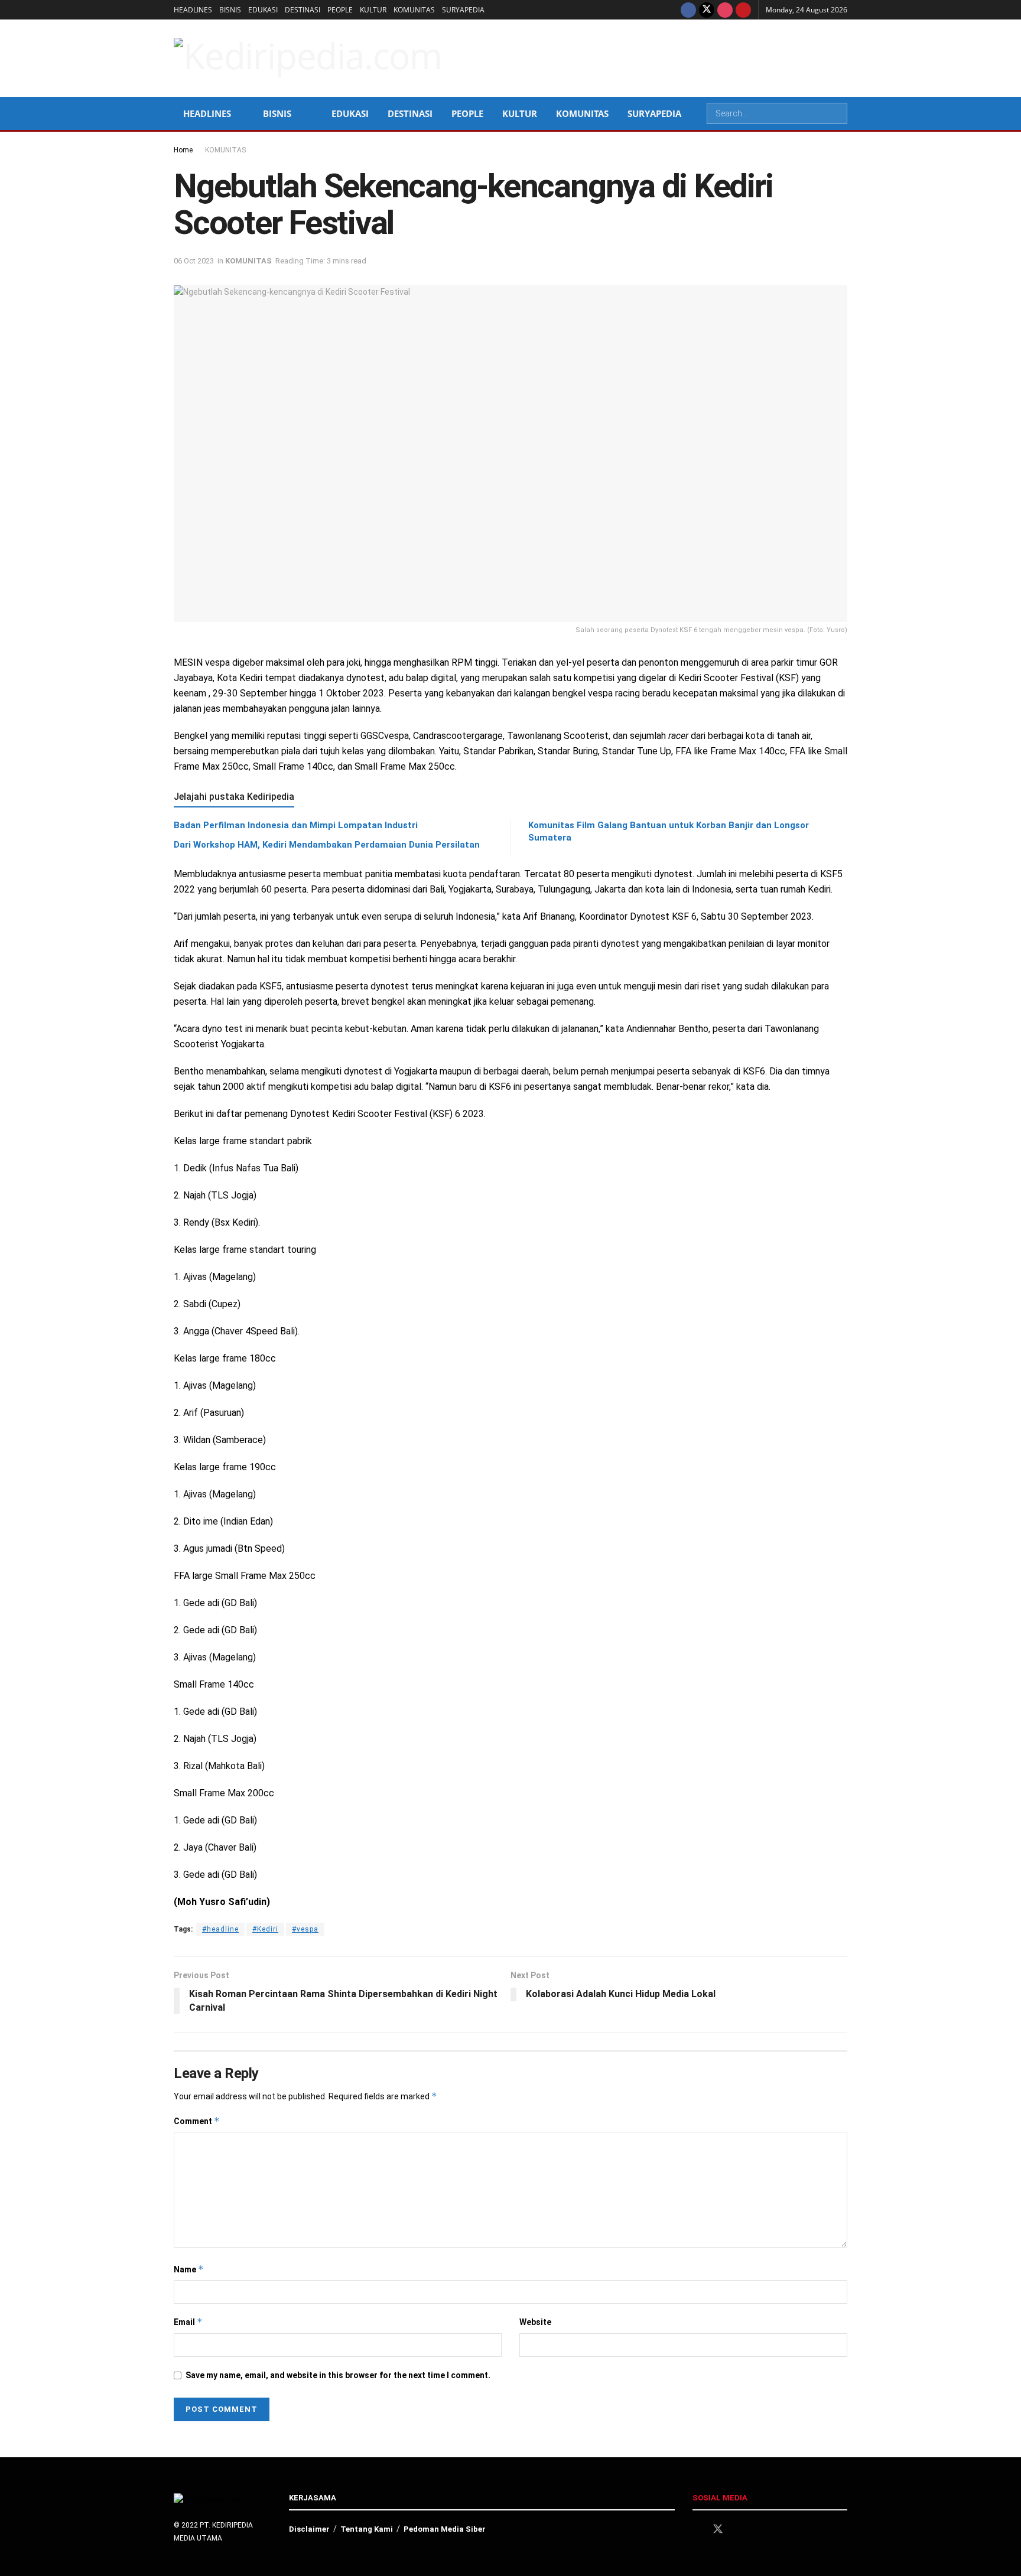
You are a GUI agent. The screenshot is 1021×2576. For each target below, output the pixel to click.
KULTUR (373, 10)
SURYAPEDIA (463, 10)
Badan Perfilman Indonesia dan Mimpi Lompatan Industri (296, 825)
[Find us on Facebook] (688, 10)
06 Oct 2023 (194, 261)
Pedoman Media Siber (445, 2529)
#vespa (305, 1929)
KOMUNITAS (414, 10)
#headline (220, 1929)
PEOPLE (340, 10)
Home (183, 150)
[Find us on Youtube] (743, 10)
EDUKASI (263, 10)
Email (188, 2322)
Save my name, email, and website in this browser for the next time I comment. (338, 2375)
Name (189, 2269)
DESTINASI (303, 10)
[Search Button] (837, 113)
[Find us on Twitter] (707, 10)
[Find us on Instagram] (725, 10)
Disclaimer (309, 2529)
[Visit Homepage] (308, 58)
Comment (197, 2121)
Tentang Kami (367, 2529)
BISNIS (230, 10)
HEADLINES (193, 10)
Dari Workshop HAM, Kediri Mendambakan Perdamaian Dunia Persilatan (327, 845)
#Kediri (265, 1929)
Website (535, 2322)
